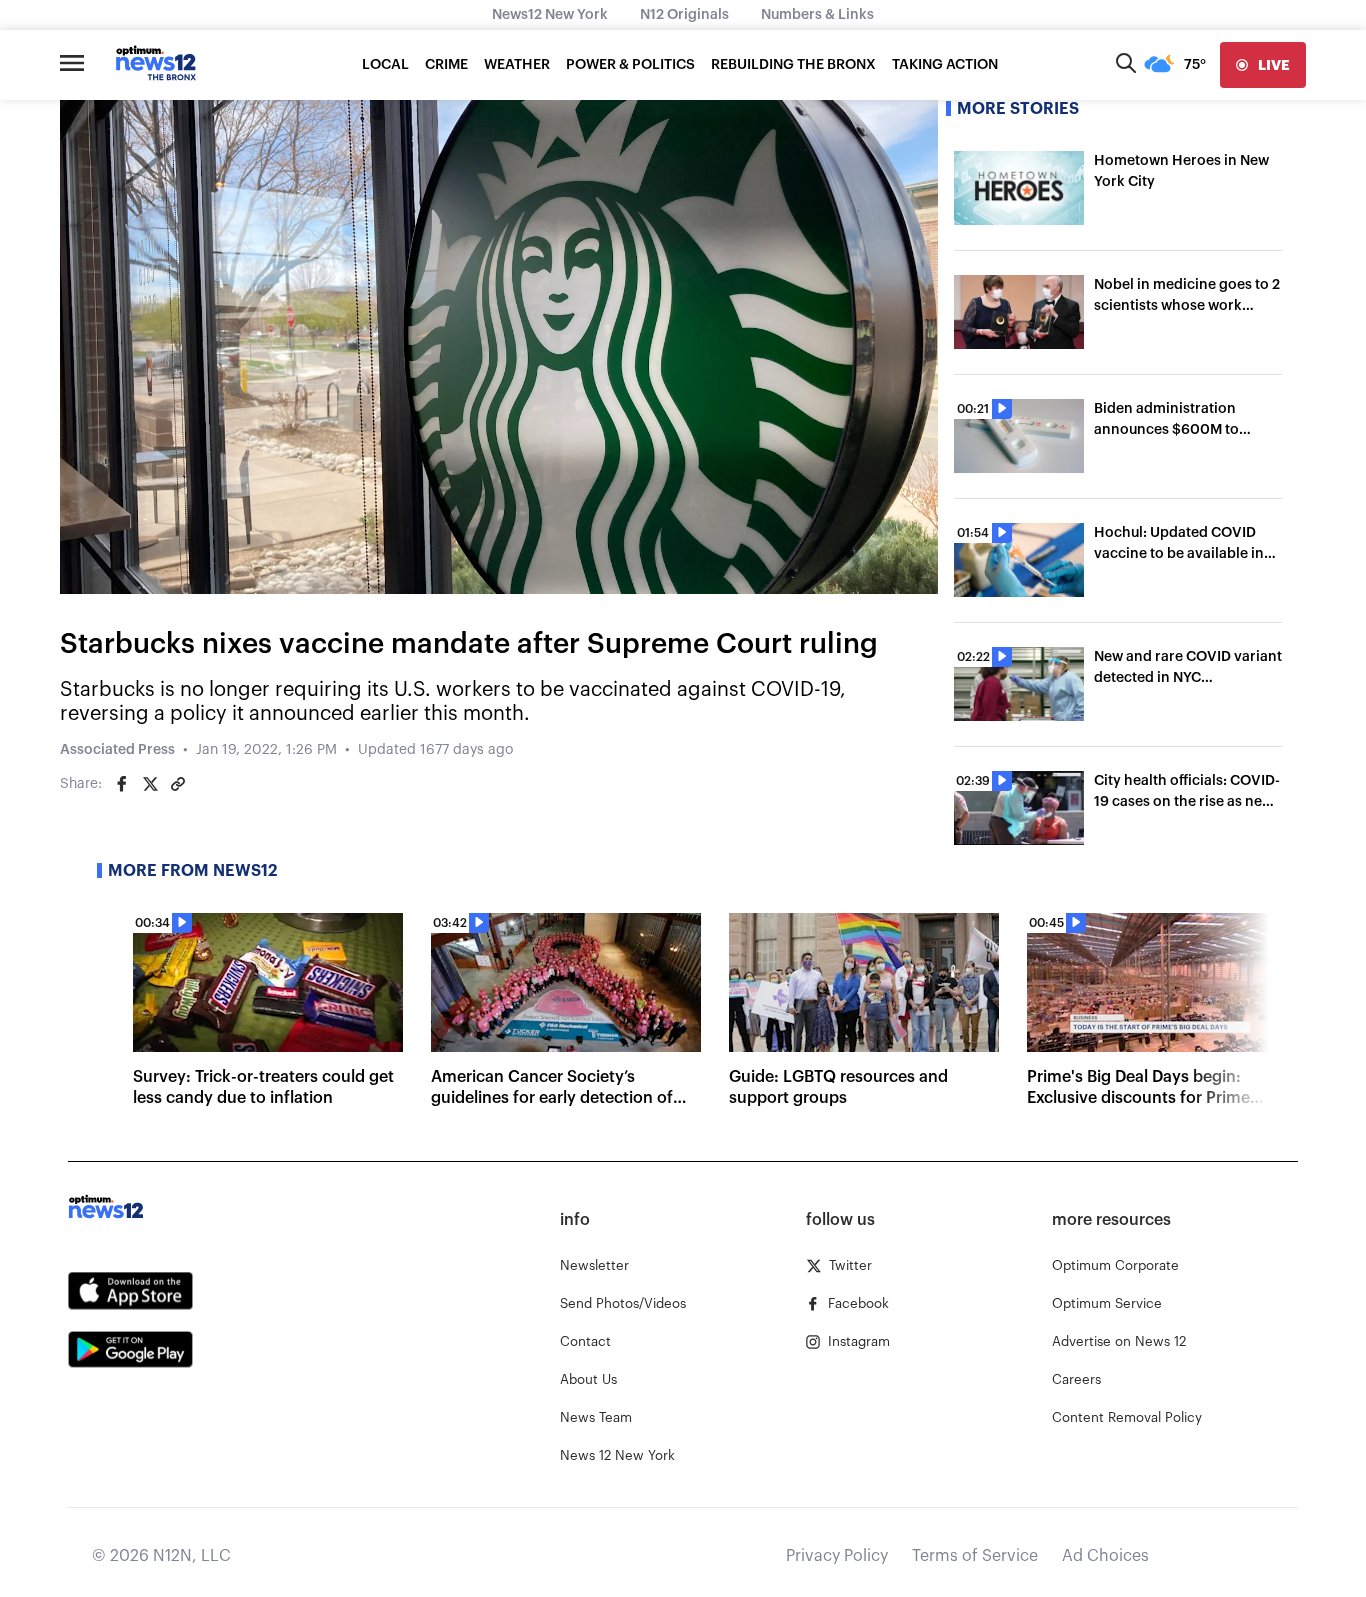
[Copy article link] (178, 784)
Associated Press (117, 750)
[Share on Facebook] (122, 784)
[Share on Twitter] (150, 784)
